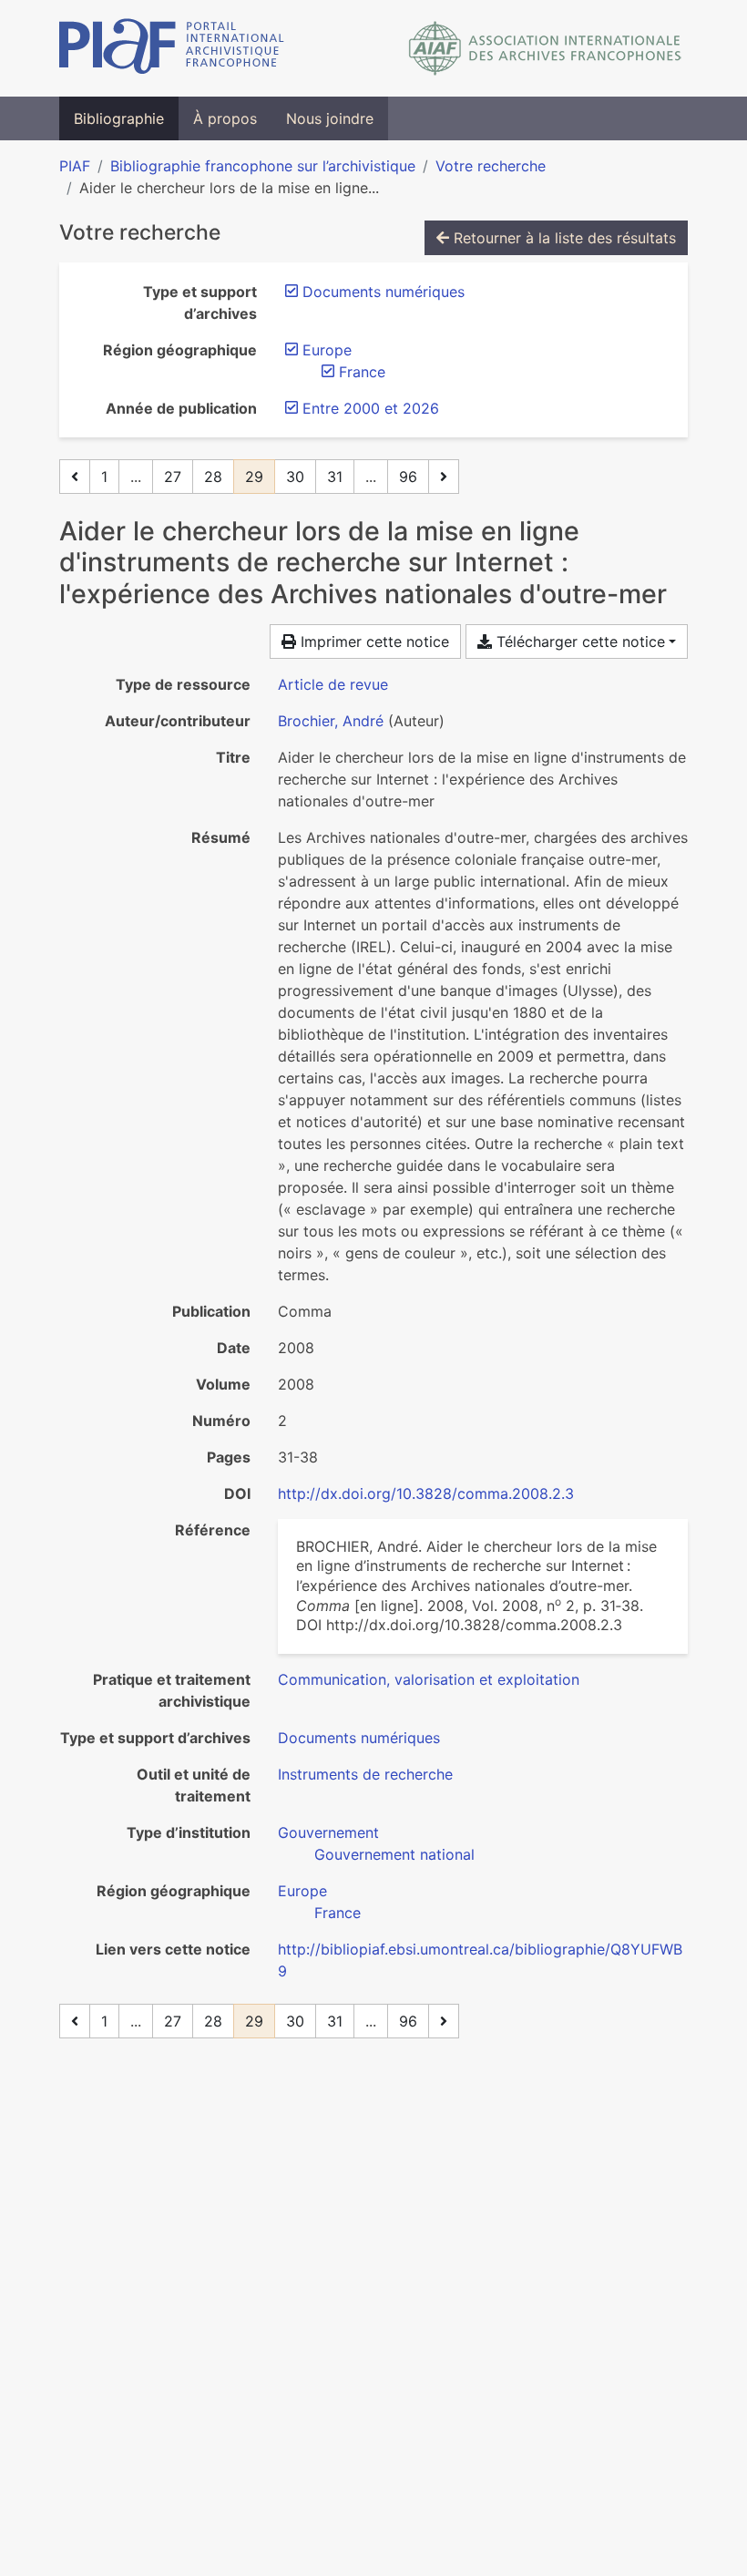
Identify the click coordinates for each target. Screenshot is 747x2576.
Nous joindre (330, 118)
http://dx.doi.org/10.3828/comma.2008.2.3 (426, 1493)
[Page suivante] (444, 477)
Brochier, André (331, 721)
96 (408, 477)
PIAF (75, 166)
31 (335, 477)
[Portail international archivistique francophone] (172, 48)
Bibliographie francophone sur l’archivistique (263, 166)
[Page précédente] (75, 477)
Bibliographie (119, 118)
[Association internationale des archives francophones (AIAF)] (545, 48)
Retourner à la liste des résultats (563, 238)
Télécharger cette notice (578, 641)
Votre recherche (491, 166)
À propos (225, 118)
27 (173, 477)
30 (295, 477)
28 (213, 477)
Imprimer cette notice (373, 641)
